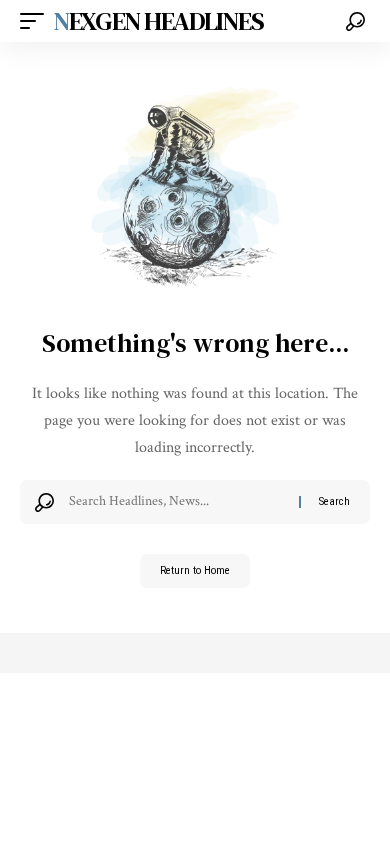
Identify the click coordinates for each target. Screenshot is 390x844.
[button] (37, 21)
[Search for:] (176, 502)
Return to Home (195, 570)
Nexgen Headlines (158, 21)
